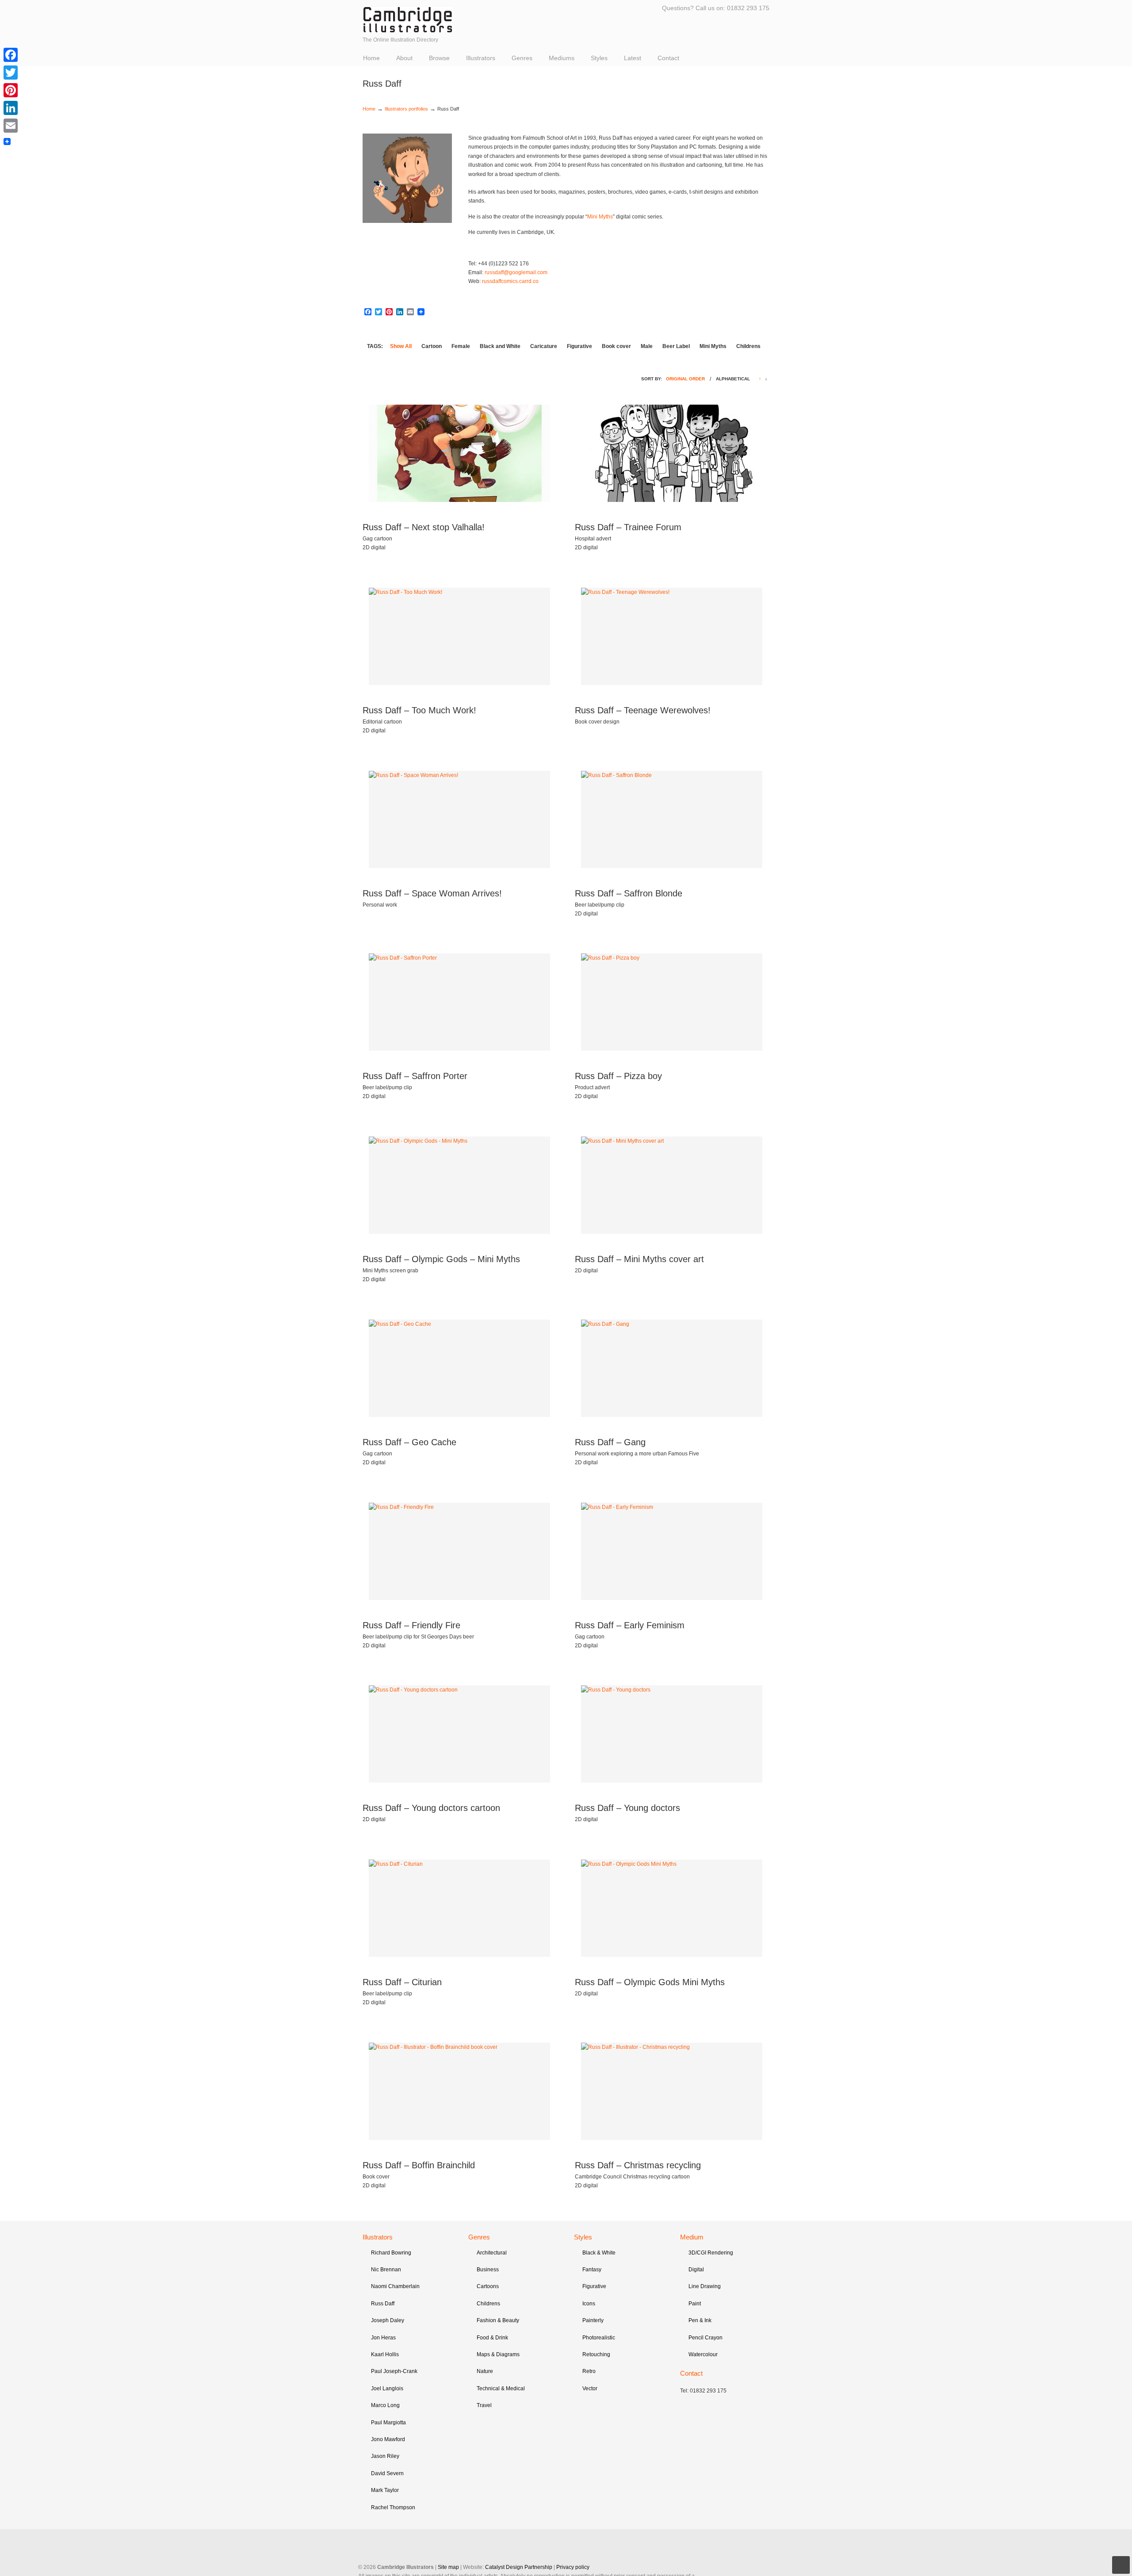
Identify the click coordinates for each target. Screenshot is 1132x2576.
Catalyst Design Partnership (519, 2567)
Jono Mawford (388, 2439)
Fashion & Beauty (498, 2320)
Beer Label (676, 346)
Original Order (685, 379)
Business (488, 2270)
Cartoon (432, 346)
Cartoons (488, 2286)
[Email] (11, 126)
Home (369, 109)
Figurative (579, 346)
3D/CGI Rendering (711, 2253)
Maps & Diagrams (498, 2354)
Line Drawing (705, 2286)
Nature (485, 2371)
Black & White (599, 2253)
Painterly (593, 2320)
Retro (589, 2371)
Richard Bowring (391, 2253)
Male (647, 346)
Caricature (544, 346)
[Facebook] (11, 55)
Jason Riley (385, 2456)
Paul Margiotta (388, 2423)
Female (461, 346)
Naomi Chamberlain (395, 2286)
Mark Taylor (385, 2490)
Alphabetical (733, 379)
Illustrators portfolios (406, 109)
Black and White (500, 346)
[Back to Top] (1121, 2565)
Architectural (492, 2253)
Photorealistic (599, 2338)
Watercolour (703, 2354)
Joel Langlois (387, 2388)
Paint (695, 2304)
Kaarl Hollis (385, 2354)
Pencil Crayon (706, 2338)
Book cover (616, 346)
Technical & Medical (501, 2388)
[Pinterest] (11, 90)
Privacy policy (573, 2567)
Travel (484, 2405)
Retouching (596, 2354)
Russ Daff (383, 2304)
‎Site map (448, 2567)
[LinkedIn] (11, 108)
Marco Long (385, 2405)
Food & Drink (492, 2338)
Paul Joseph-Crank (394, 2371)
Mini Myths (600, 217)
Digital (696, 2270)
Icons (589, 2304)
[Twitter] (11, 73)
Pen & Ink (700, 2320)
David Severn (387, 2473)
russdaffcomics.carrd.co (510, 281)
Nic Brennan (386, 2270)
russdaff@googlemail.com (516, 272)
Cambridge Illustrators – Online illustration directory (408, 20)
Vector (590, 2388)
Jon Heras (383, 2338)
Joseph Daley (388, 2320)
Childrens (748, 346)
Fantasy (592, 2270)
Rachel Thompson (393, 2507)
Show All (401, 346)
